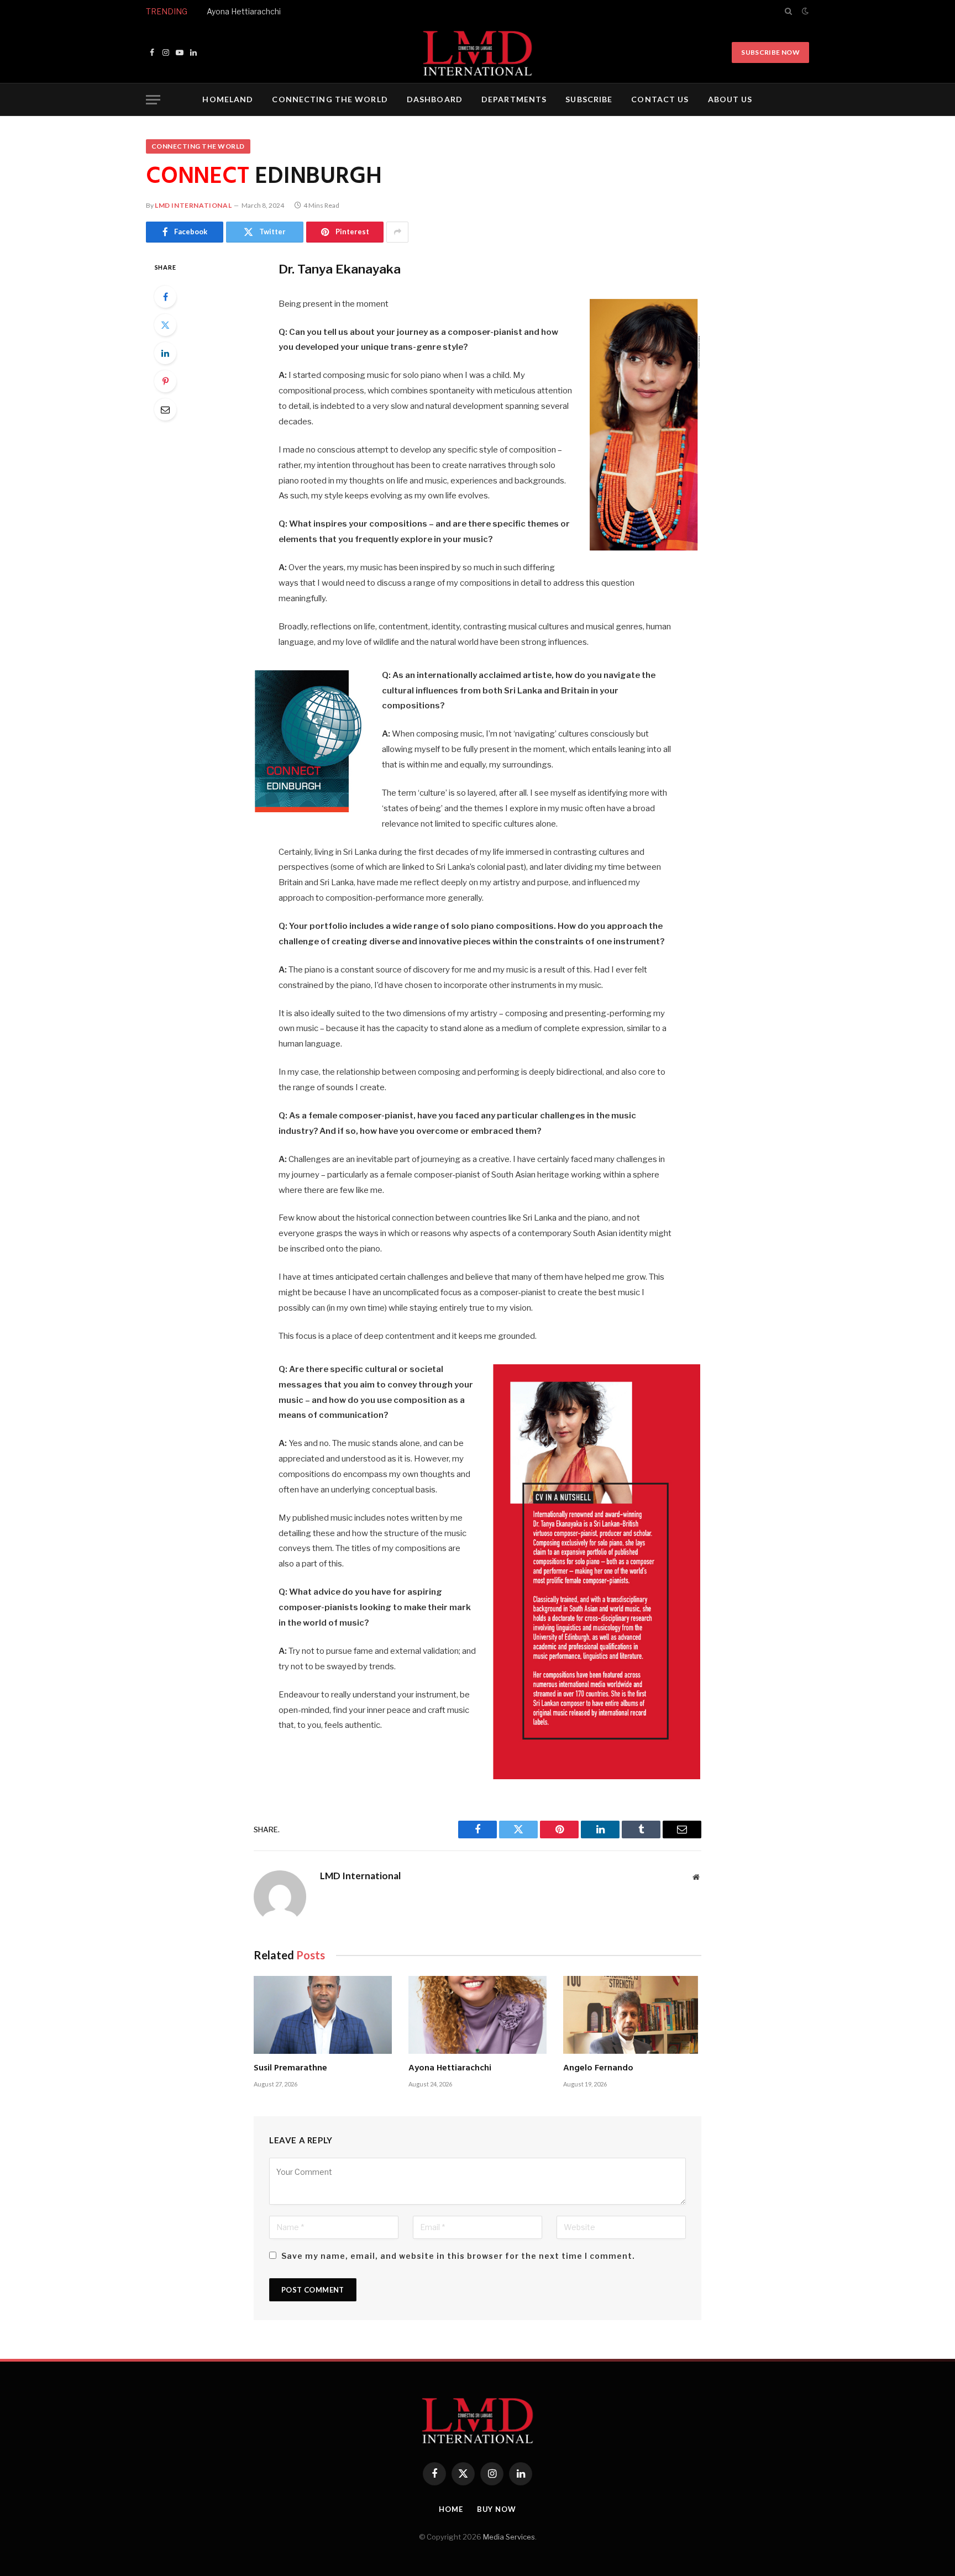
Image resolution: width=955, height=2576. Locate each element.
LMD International (193, 205)
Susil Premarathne (290, 2069)
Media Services (509, 2537)
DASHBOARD (435, 99)
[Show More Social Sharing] (397, 232)
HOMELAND (228, 99)
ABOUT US (730, 99)
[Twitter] (165, 325)
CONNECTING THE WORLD (330, 99)
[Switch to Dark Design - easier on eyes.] (804, 11)
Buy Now (497, 2509)
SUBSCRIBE (589, 99)
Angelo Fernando (598, 2069)
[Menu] (153, 100)
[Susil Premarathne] (323, 2015)
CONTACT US (660, 99)
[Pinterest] (165, 381)
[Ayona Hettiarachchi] (478, 2015)
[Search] (788, 11)
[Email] (165, 409)
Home (451, 2509)
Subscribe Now (770, 52)
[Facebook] (165, 297)
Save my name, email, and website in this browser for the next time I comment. (458, 2256)
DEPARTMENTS (514, 99)
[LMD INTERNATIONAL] (478, 52)
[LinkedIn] (165, 353)
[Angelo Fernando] (632, 2015)
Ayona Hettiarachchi (244, 11)
